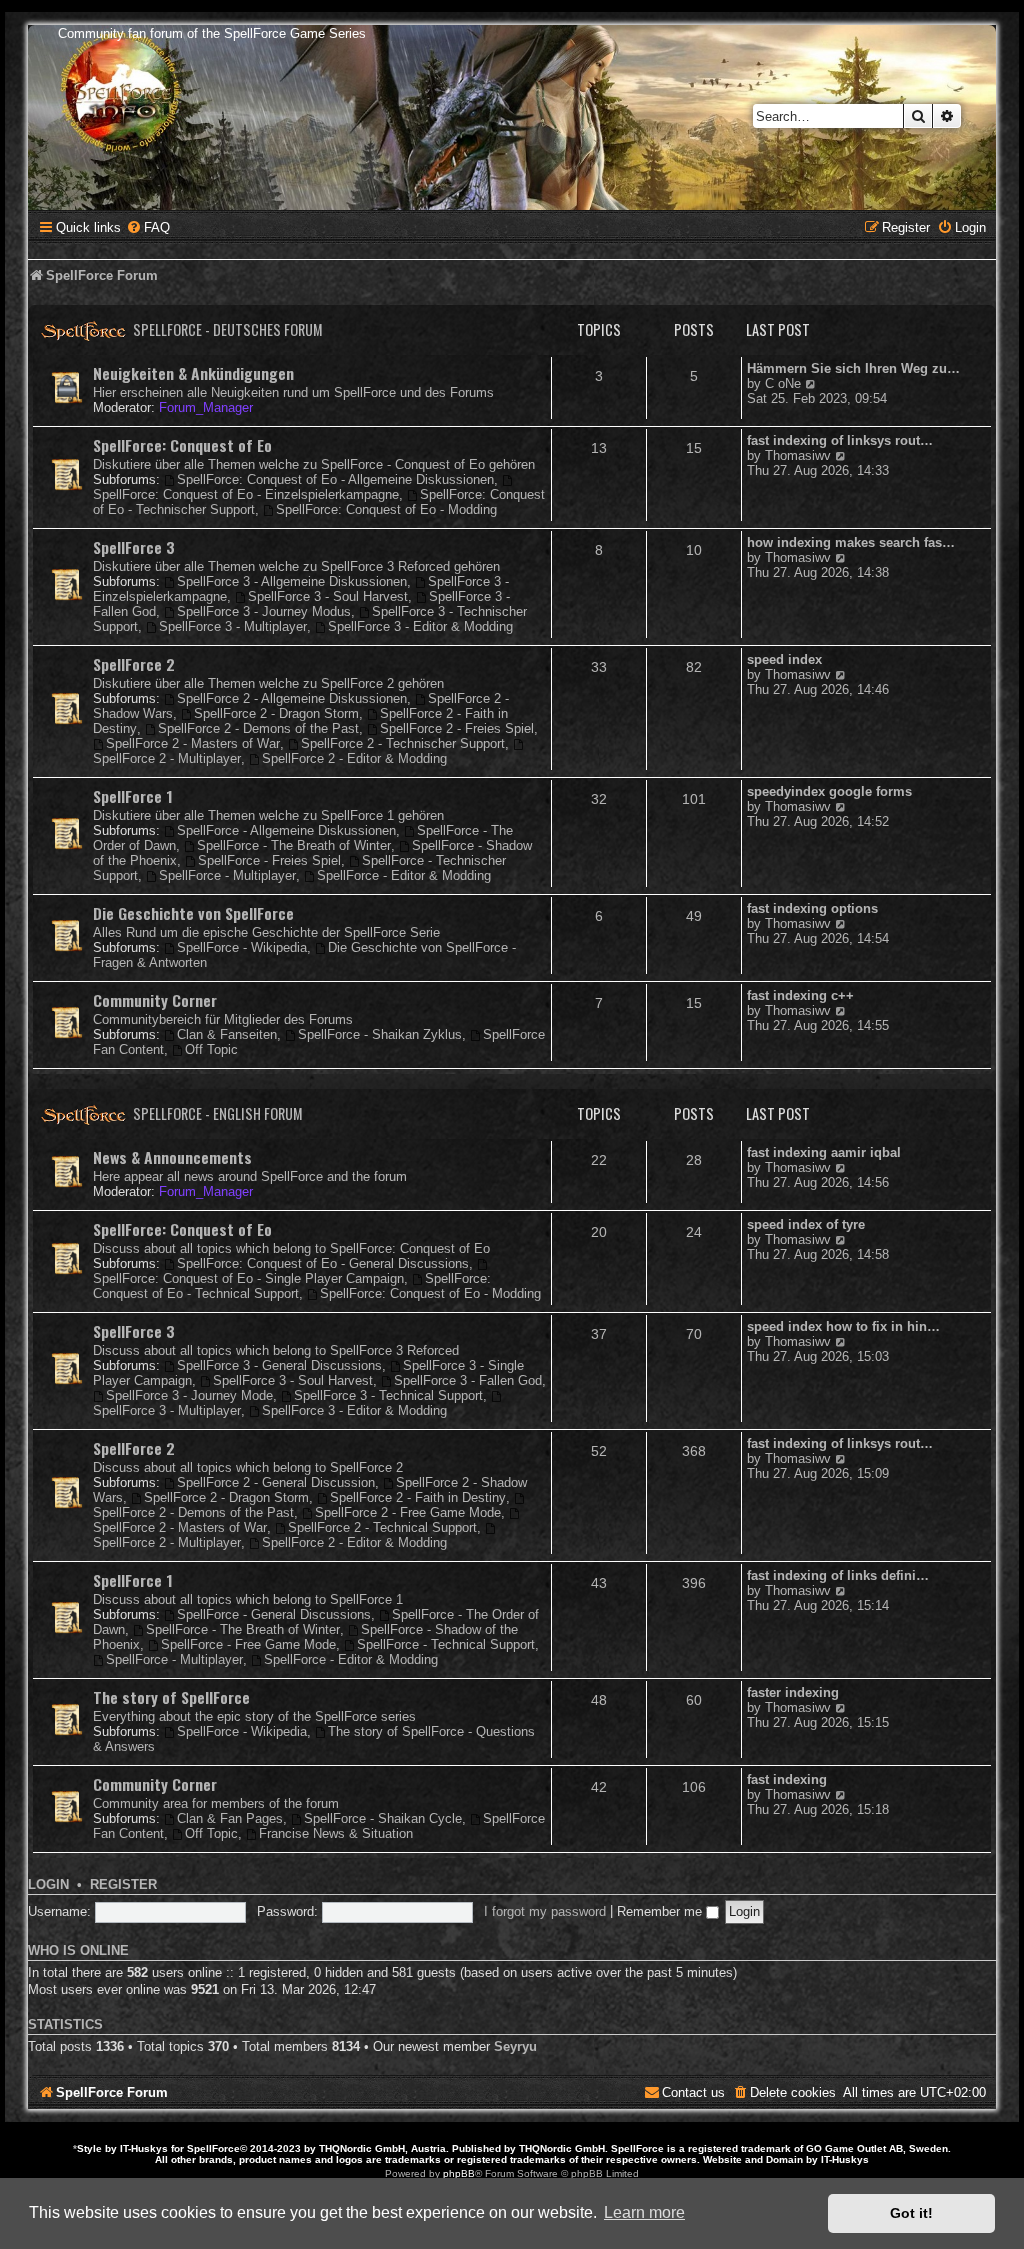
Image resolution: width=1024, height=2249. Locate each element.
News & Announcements (172, 1157)
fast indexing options (812, 908)
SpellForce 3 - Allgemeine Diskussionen (292, 581)
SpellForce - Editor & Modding (404, 875)
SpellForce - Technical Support (446, 1644)
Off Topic (211, 1049)
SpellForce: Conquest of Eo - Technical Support (292, 1286)
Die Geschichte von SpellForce (193, 913)
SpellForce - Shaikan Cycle (383, 1818)
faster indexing (793, 1692)
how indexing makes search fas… (851, 542)
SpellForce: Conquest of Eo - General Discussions (323, 1263)
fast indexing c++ (800, 995)
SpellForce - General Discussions (274, 1614)
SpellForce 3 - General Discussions (279, 1365)
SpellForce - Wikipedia (242, 947)
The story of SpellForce (171, 1697)
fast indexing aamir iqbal (824, 1152)
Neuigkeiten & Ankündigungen (193, 373)
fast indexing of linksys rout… (840, 440)
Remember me (661, 1911)
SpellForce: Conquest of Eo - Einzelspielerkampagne (246, 494)
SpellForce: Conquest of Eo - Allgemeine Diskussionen (335, 479)
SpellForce (213, 2148)
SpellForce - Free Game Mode (248, 1644)
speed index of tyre (806, 1224)
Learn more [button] (644, 2212)
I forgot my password (545, 1911)
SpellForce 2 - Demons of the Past (258, 728)
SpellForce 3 (134, 547)
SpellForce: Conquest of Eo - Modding (386, 509)
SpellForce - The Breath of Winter (294, 845)
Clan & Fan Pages (230, 1818)
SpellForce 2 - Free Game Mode (408, 1512)
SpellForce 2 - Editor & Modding (354, 758)
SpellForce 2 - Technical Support (382, 1527)
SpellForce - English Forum (218, 1113)
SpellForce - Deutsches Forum (228, 329)
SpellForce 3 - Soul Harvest (328, 596)
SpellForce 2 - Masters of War (193, 743)
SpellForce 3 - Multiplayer (233, 626)
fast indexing (787, 1779)
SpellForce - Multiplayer (227, 875)
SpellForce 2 (134, 664)
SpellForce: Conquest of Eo (182, 445)
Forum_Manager (206, 407)
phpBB (459, 2173)
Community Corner (155, 1000)
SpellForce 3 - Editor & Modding (420, 626)
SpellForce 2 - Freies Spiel (457, 728)
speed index (784, 659)
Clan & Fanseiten (227, 1034)
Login (48, 1885)
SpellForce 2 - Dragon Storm (276, 713)
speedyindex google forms (829, 791)
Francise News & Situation (336, 1833)
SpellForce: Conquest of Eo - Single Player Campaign (248, 1278)
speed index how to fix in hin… (843, 1326)
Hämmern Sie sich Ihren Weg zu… (853, 368)
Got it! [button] (911, 2213)
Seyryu (515, 2046)
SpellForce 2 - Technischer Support (403, 743)
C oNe (783, 383)
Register (123, 1885)
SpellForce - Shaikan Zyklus (380, 1034)
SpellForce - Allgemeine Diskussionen (286, 830)
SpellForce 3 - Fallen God (468, 1380)
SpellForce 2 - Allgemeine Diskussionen (292, 698)
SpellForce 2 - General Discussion (276, 1482)
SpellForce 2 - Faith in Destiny (418, 1497)
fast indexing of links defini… (838, 1575)
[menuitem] (148, 227)
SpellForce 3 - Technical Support (388, 1395)
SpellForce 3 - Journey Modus (264, 611)
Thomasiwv (798, 455)
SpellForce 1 (133, 796)
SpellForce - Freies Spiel (269, 860)
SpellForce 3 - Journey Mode (189, 1395)
